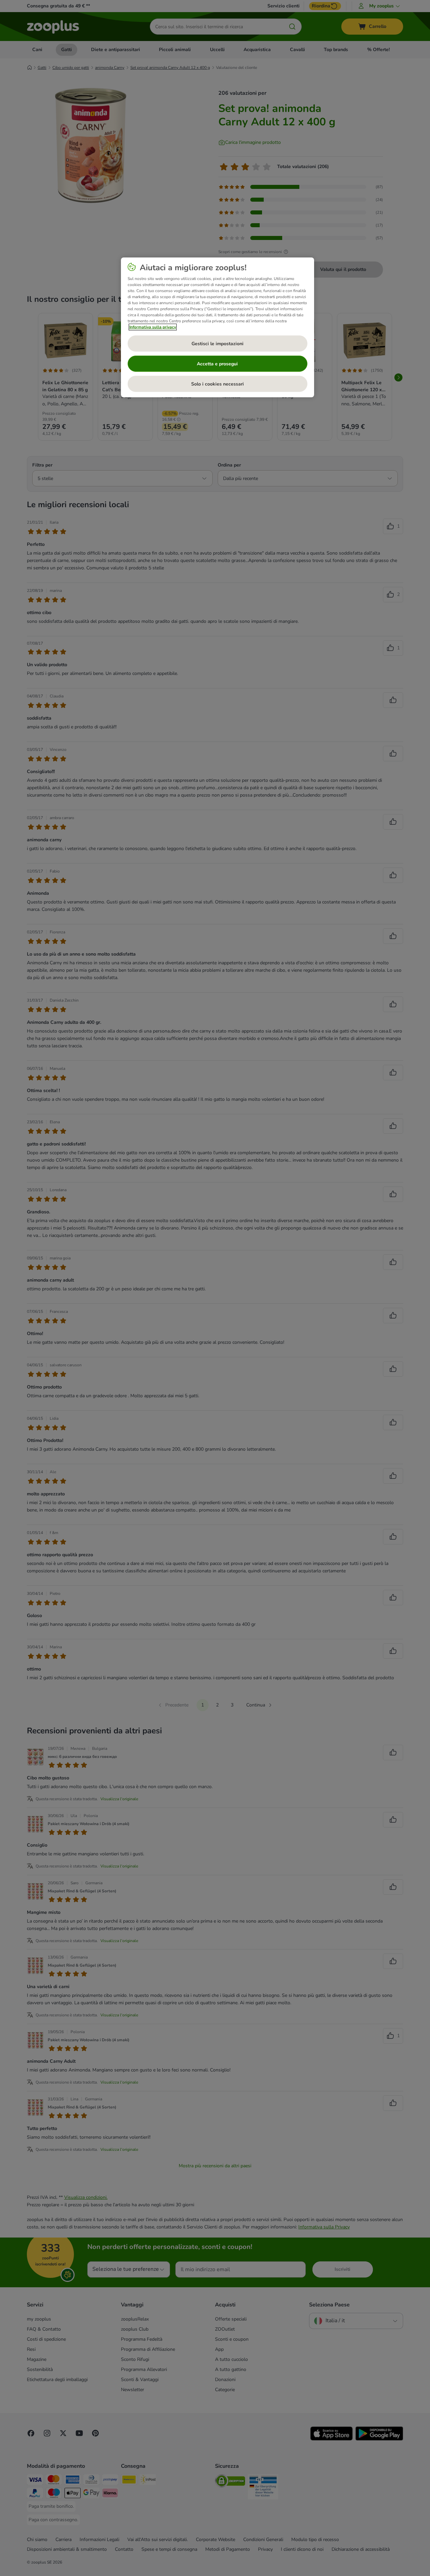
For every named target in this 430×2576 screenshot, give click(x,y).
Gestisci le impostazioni (218, 344)
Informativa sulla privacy (153, 327)
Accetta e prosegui (217, 364)
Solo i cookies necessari (218, 384)
